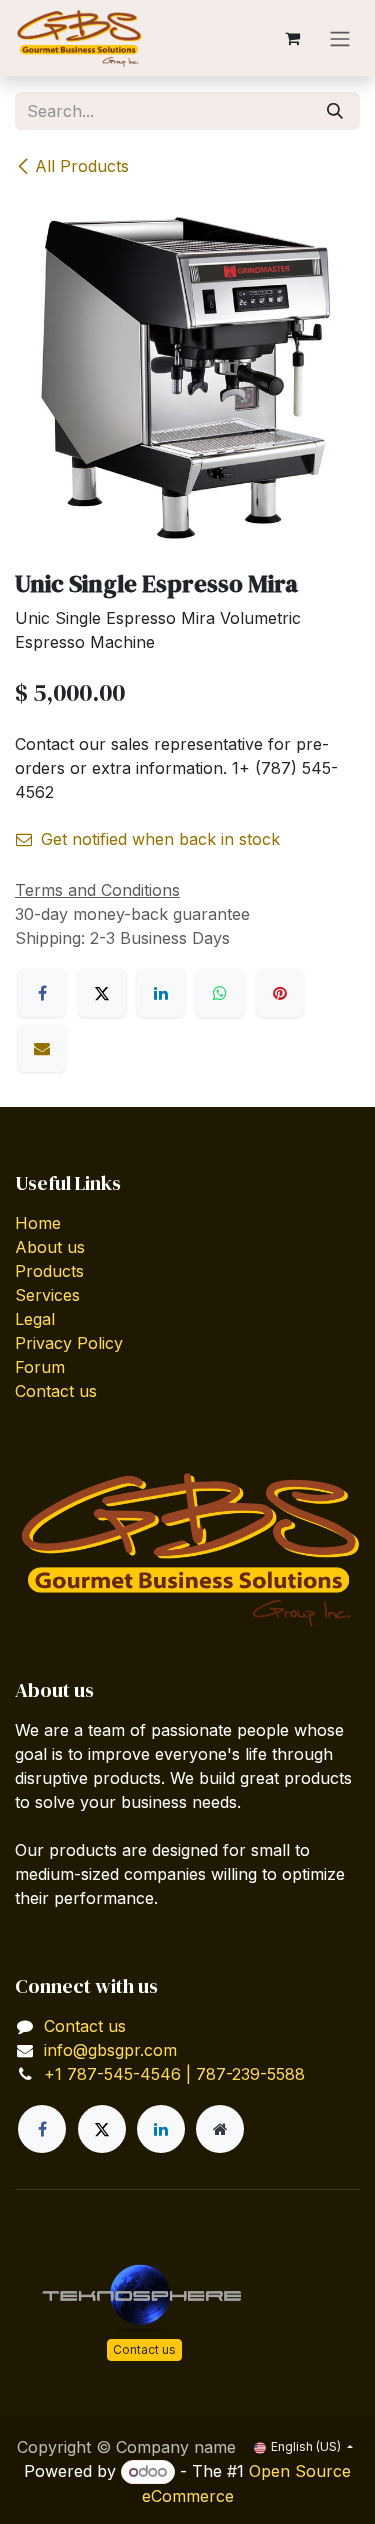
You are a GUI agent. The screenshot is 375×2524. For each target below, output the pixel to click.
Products (49, 1271)
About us (50, 1247)
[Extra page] (220, 2129)
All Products (82, 166)
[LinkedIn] (161, 993)
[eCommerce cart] (292, 38)
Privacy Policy (69, 1343)
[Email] (42, 1048)
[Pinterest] (280, 993)
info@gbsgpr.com (110, 2050)
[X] (102, 993)
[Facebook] (42, 993)
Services (47, 1295)
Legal (35, 1319)
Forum (40, 1367)
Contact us (56, 1391)
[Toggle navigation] (340, 38)
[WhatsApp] (220, 993)
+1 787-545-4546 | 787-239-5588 (174, 2074)
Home (38, 1223)
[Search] (335, 111)
